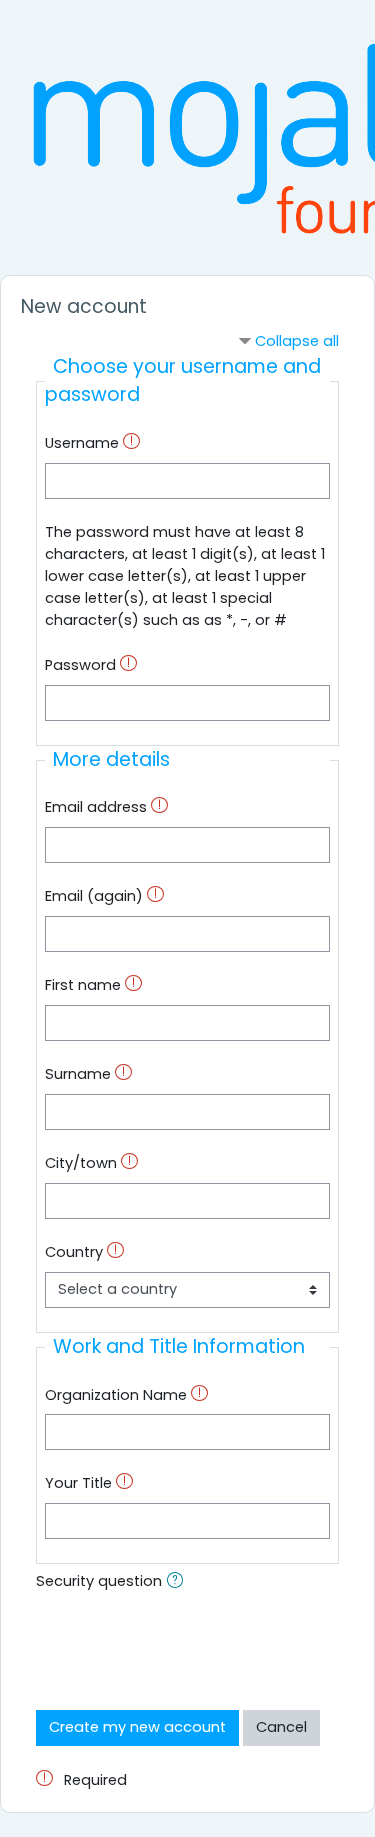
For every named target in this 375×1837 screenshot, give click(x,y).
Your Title (78, 1483)
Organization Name (116, 1395)
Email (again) (94, 896)
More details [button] (111, 759)
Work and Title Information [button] (179, 1346)
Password (80, 665)
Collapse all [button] (297, 341)
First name (83, 985)
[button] (179, 1583)
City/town (81, 1163)
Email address (96, 807)
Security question (99, 1581)
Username (82, 443)
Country (74, 1252)
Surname (78, 1074)
